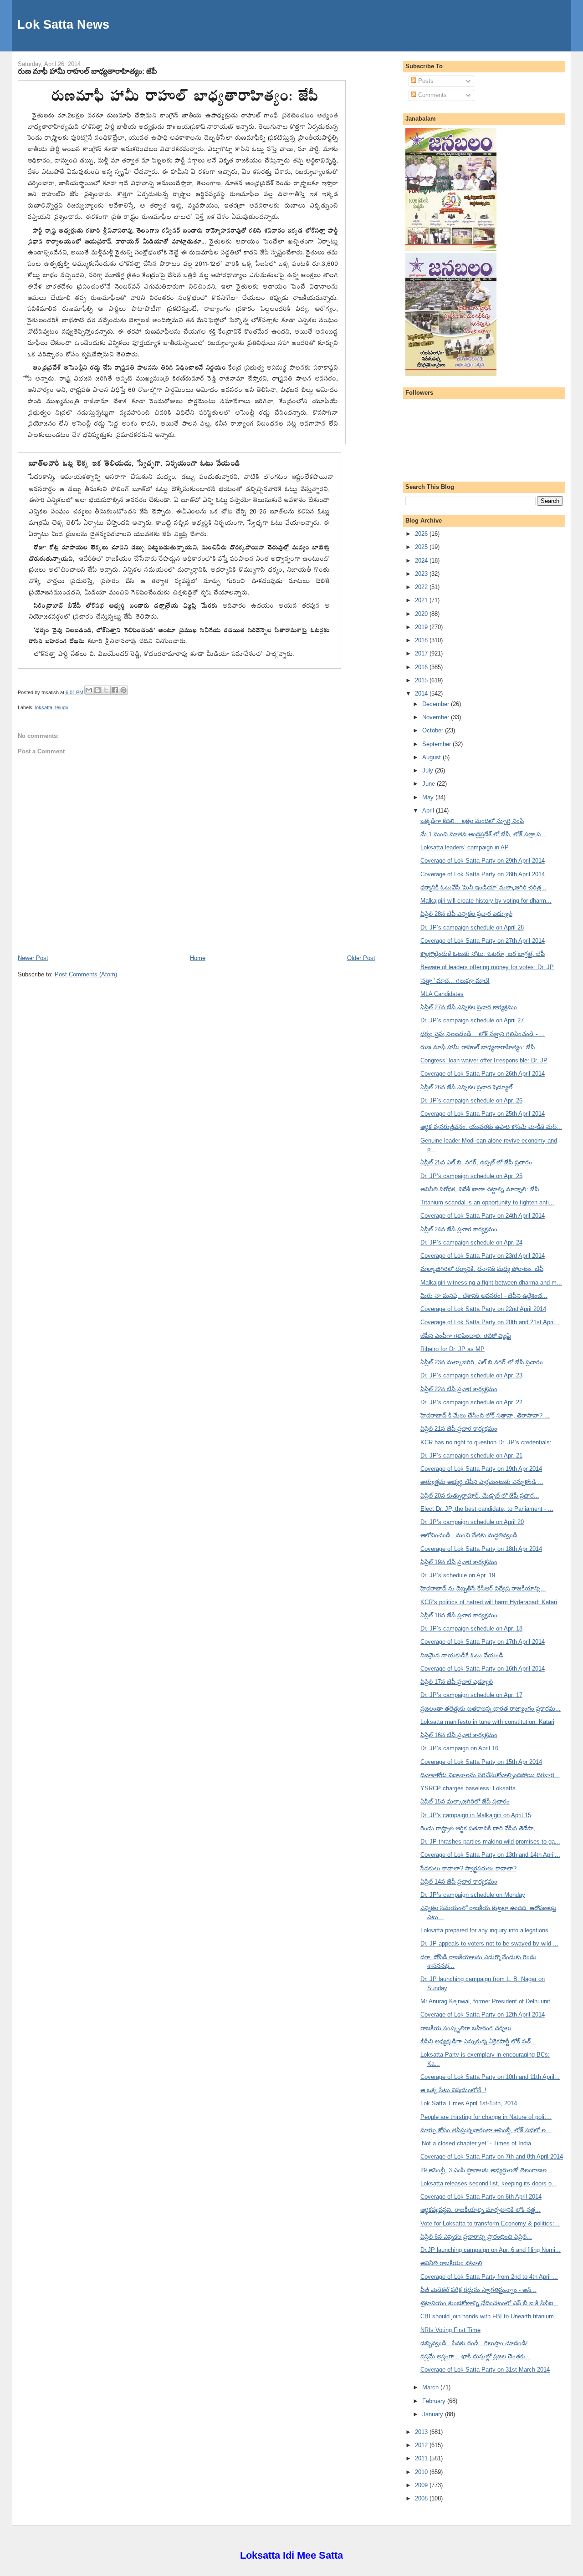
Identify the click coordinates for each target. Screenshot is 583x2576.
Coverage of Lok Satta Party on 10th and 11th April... (490, 2077)
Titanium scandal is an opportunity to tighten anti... (487, 1202)
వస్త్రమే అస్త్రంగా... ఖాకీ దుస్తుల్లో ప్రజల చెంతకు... (476, 2356)
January (434, 2414)
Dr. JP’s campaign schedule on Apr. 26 (471, 1100)
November (437, 717)
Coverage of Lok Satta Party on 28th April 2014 (483, 874)
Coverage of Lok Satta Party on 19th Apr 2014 (481, 1469)
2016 (422, 667)
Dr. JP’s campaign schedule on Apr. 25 (471, 1176)
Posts (425, 81)
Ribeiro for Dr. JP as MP (453, 1349)
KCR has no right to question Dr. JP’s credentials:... (489, 1442)
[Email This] (89, 690)
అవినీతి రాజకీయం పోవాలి (451, 2263)
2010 (422, 2472)
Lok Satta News (63, 24)
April (429, 810)
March (431, 2387)
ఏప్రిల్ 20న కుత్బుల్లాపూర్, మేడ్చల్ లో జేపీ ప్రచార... (480, 1496)
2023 (422, 574)
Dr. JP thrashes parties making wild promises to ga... (490, 1842)
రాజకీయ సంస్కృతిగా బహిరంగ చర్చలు (466, 2028)
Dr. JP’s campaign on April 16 (459, 1748)
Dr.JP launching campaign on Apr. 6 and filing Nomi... (491, 2250)
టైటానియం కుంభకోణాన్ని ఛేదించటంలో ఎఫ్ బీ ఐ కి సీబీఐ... (489, 2303)
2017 (422, 653)
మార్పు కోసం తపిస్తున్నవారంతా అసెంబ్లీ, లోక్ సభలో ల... (486, 2130)
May (429, 797)
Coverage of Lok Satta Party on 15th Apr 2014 (481, 1762)
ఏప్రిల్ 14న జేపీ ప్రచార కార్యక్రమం (459, 1882)
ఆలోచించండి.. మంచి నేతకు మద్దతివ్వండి (469, 1535)
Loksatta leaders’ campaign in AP (465, 847)
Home (198, 958)
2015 (422, 680)
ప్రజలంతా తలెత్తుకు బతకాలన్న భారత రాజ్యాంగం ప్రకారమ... (491, 1709)
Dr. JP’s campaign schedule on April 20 (472, 1522)
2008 (422, 2498)
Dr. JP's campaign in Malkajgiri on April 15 (476, 1815)
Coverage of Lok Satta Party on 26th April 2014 (483, 1074)
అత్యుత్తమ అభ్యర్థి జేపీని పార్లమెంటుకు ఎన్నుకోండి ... (482, 1482)
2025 (422, 547)
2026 (422, 534)
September (437, 744)
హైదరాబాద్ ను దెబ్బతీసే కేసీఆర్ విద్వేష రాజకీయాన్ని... (483, 1588)
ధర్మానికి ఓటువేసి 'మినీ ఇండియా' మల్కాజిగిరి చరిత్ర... (483, 887)
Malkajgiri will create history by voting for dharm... (486, 901)
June (430, 784)
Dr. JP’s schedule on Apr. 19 (458, 1575)
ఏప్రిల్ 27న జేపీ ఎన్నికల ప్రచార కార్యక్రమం (469, 1007)
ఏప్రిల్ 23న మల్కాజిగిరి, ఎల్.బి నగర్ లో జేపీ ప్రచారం (482, 1362)
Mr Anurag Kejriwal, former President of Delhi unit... (488, 2001)
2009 (422, 2485)
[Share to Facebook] (115, 690)
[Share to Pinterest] (123, 690)
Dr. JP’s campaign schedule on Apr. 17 (471, 1695)
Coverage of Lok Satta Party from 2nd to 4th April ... (489, 2277)
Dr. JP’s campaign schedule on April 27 (472, 1020)
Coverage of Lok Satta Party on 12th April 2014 (483, 2015)
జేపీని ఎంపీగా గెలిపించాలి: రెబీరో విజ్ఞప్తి (466, 1336)
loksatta (44, 707)
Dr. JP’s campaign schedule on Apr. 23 (471, 1375)
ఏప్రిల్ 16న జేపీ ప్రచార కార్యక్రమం (459, 1735)
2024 (422, 561)
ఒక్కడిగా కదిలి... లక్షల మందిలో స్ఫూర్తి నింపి (472, 821)
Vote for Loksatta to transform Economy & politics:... (490, 2223)
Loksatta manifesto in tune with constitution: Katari (487, 1722)
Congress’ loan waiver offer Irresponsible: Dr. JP (484, 1060)
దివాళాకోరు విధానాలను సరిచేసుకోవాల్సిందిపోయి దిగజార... (490, 1775)
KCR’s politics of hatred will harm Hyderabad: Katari (489, 1602)
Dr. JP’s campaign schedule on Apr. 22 (471, 1402)
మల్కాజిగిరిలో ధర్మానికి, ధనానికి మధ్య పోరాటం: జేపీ (482, 1269)
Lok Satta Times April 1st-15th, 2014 (469, 2103)
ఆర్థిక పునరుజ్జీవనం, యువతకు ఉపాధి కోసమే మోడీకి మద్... (491, 1127)
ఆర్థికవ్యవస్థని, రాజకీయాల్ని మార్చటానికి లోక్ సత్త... (481, 2210)
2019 (422, 627)
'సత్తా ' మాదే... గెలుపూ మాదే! (455, 981)
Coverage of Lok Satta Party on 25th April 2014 (483, 1114)
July (429, 770)
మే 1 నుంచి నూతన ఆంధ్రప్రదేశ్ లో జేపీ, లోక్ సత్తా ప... (483, 834)
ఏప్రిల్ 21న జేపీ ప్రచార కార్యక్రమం (459, 1429)
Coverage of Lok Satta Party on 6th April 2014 (481, 2197)
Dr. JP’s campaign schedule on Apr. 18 (471, 1628)
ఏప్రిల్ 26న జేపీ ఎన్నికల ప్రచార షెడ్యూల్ (466, 1087)
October (434, 730)
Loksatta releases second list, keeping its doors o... (489, 2183)
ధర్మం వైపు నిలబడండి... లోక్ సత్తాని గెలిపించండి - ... (483, 1034)
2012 (422, 2445)
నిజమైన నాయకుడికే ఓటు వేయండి (462, 1655)
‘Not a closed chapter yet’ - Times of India (476, 2143)
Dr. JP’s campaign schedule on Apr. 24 (471, 1242)
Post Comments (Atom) (86, 974)
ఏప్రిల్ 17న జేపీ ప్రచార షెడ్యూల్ (457, 1682)
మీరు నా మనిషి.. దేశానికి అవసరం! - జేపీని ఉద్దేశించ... (484, 1296)
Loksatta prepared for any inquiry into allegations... (487, 1930)
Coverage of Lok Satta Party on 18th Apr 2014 (481, 1549)
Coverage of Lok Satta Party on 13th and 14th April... (490, 1855)
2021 (422, 600)
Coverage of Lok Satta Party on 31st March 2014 (485, 2370)
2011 (422, 2458)
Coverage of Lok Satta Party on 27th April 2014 (483, 941)
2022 (422, 587)
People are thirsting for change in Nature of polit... (486, 2117)
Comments (432, 95)
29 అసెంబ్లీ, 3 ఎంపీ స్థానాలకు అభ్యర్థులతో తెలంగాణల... (486, 2170)
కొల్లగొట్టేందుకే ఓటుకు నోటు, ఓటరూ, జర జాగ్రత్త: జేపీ (483, 954)
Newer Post (33, 958)
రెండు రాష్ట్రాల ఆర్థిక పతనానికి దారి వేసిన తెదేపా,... (481, 1828)
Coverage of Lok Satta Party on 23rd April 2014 (483, 1256)
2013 (422, 2432)
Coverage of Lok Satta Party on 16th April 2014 (483, 1669)
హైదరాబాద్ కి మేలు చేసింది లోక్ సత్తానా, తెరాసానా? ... (485, 1415)
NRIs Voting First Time (450, 2330)
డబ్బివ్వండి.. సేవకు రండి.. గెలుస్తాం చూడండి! (474, 2343)
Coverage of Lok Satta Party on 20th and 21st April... (490, 1322)
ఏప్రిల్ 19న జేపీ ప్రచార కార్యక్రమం (459, 1562)
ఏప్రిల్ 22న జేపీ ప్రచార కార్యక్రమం (459, 1389)
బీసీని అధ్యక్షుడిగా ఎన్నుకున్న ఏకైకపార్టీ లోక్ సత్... (478, 2041)
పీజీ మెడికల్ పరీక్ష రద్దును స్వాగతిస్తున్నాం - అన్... (478, 2290)
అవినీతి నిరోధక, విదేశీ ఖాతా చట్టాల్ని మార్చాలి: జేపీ (480, 1189)
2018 (422, 640)
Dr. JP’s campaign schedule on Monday (473, 1895)
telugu (62, 707)
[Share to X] (106, 690)
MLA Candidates (442, 994)
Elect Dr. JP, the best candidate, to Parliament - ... (487, 1509)
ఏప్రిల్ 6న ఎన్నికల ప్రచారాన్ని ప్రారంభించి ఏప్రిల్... (476, 2237)
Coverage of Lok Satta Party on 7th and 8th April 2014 (492, 2157)
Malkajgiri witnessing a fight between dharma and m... (491, 1283)
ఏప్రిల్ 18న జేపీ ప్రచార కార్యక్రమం (459, 1615)
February (435, 2401)
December (437, 704)
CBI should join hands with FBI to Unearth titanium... (490, 2316)
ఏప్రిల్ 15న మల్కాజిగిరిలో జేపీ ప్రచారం (465, 1801)
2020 (422, 614)
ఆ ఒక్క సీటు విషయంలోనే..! (453, 2090)
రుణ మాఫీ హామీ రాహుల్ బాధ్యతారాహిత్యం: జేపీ (87, 71)
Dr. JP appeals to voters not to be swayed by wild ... (489, 1943)
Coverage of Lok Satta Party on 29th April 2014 (483, 861)
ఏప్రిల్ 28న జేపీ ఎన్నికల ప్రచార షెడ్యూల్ (466, 914)
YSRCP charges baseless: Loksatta (468, 1788)
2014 (422, 694)
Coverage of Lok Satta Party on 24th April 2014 (483, 1216)
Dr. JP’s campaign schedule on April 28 (472, 927)
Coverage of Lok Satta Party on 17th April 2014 (483, 1642)
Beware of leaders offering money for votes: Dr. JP (487, 967)
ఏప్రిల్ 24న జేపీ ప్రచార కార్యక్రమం (459, 1229)
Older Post (361, 958)
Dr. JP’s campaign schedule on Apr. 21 (471, 1456)
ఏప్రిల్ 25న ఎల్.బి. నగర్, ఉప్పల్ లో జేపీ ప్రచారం (476, 1162)
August (432, 757)
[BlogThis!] (97, 690)
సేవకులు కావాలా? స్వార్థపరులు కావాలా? (468, 1868)
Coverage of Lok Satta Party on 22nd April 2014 (483, 1309)
